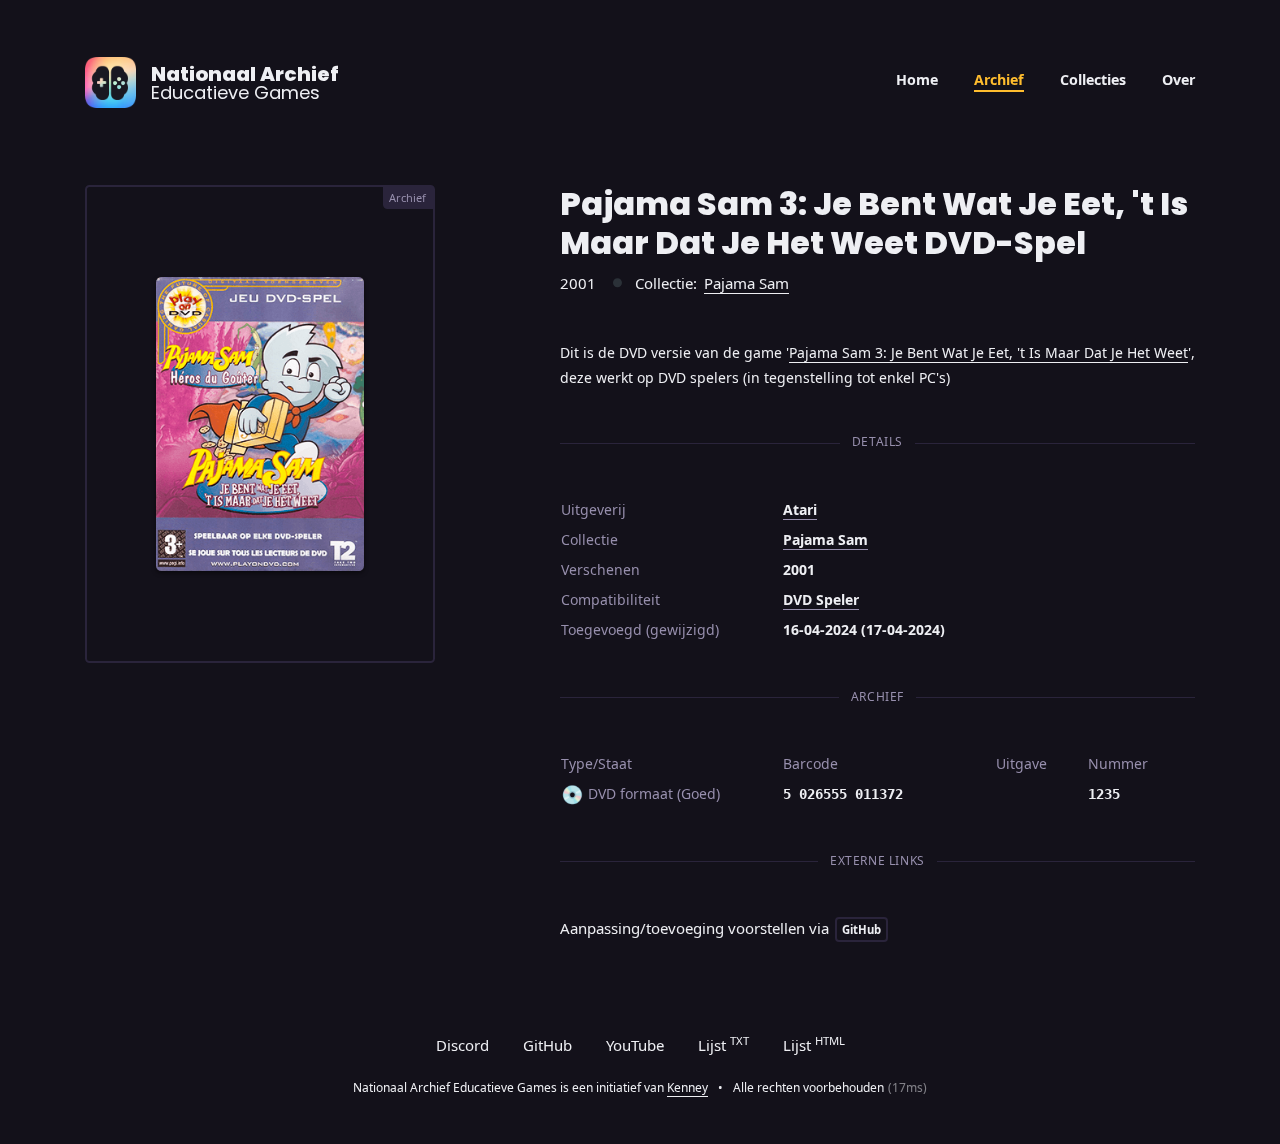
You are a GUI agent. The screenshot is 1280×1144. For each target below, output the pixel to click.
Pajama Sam (746, 283)
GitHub (547, 1045)
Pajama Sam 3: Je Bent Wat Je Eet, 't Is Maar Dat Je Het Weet (988, 352)
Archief (999, 79)
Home (917, 79)
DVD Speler (821, 599)
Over (1178, 79)
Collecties (1093, 79)
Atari (800, 509)
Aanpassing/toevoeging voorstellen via (720, 928)
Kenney (687, 1087)
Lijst (723, 1044)
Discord (462, 1045)
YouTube (635, 1045)
